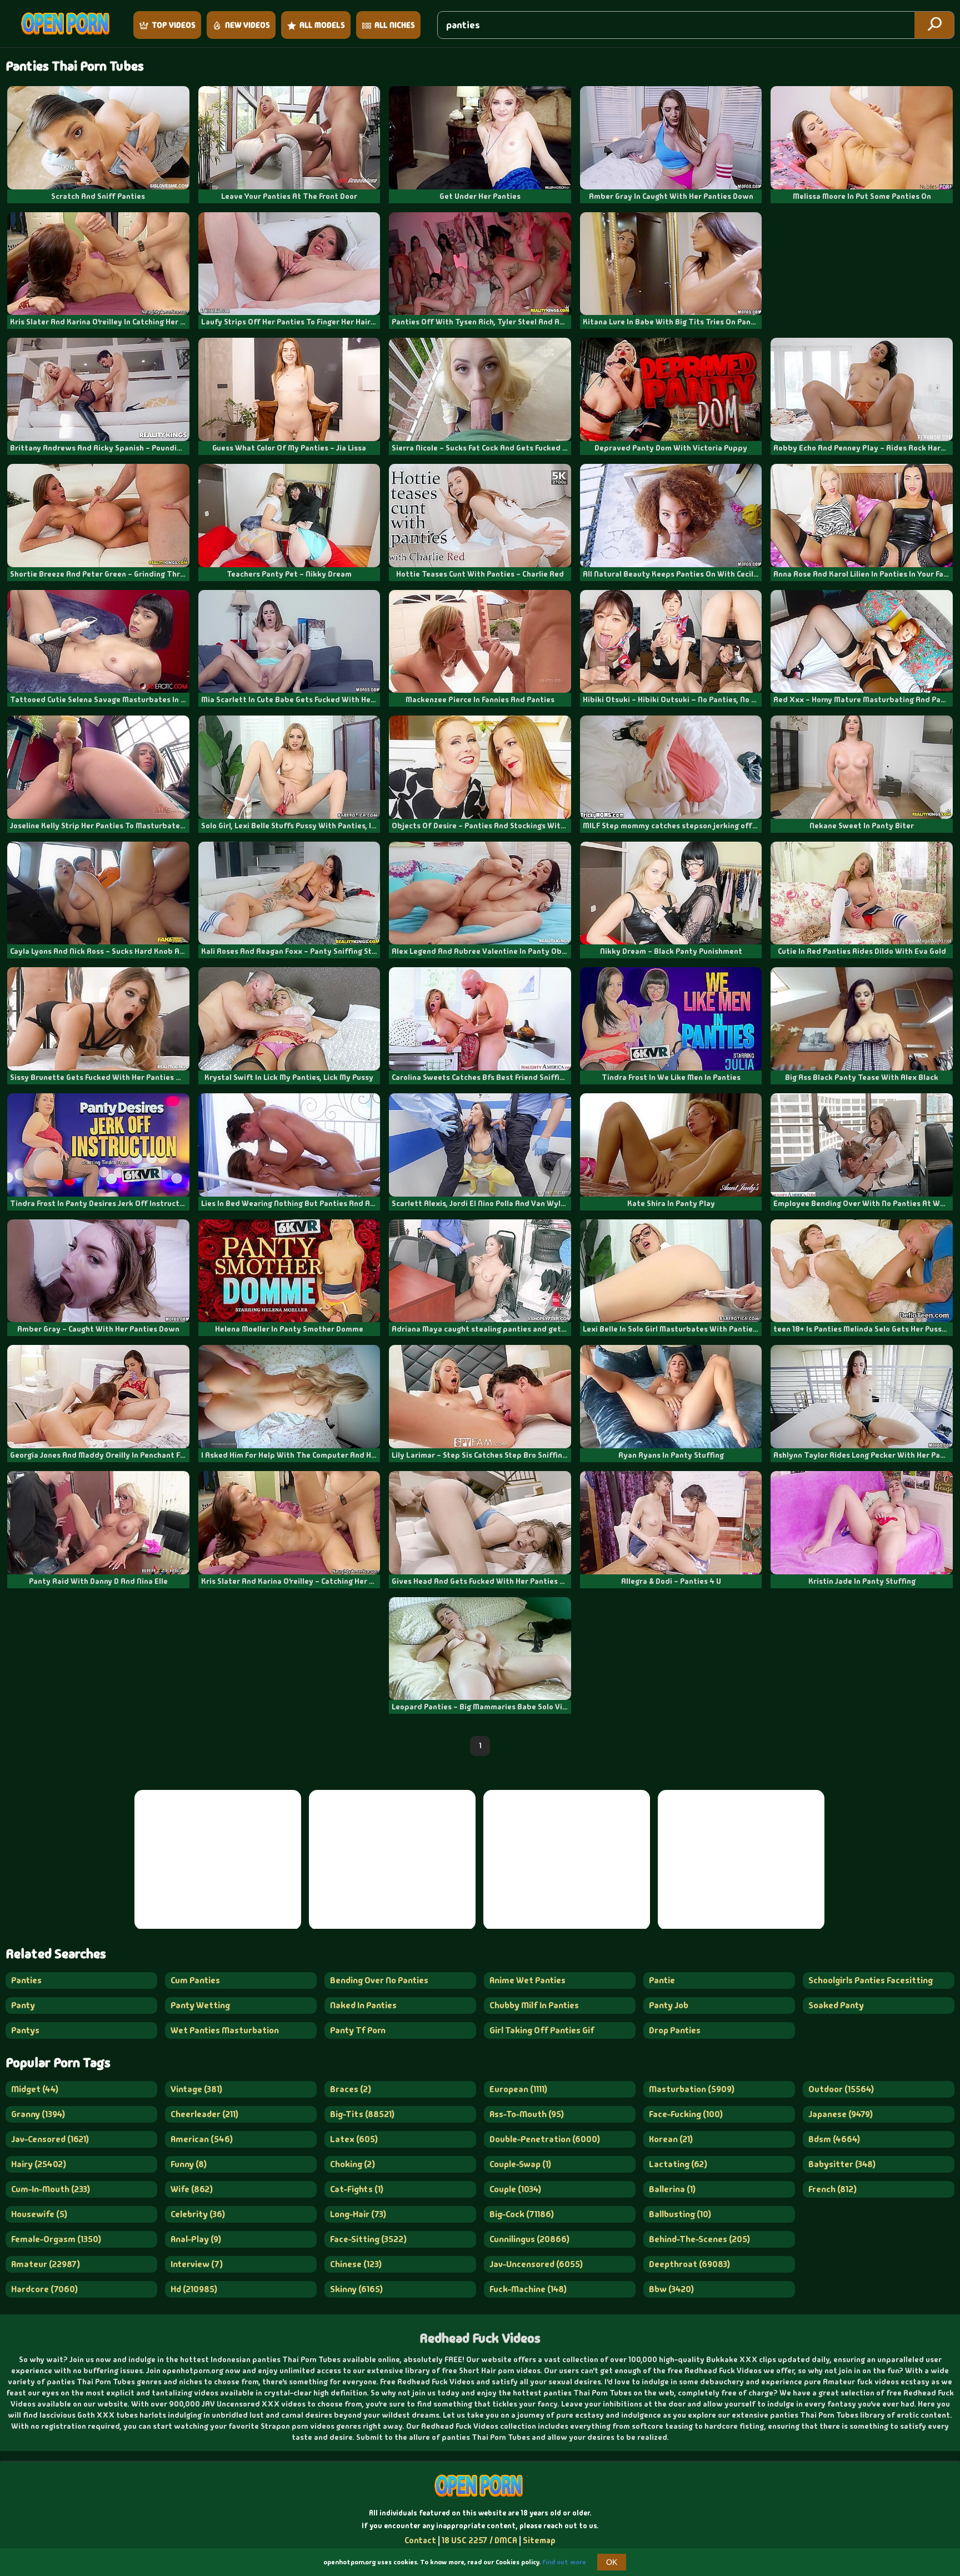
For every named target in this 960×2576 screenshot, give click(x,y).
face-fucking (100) (686, 2114)
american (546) (202, 2139)
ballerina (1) (672, 2189)
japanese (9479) (841, 2114)
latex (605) (354, 2139)
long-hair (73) (358, 2214)
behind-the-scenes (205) (699, 2239)
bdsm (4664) (834, 2139)
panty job (669, 2005)
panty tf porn (358, 2030)
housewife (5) (39, 2214)
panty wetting (200, 2005)
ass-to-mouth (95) (527, 2114)
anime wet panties (527, 1980)
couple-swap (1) (520, 2164)
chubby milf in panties (534, 2005)
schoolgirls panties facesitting (871, 1980)
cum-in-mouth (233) (51, 2189)
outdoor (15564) (841, 2089)
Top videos (174, 25)
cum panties (195, 1980)
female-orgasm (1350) (56, 2239)
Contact (420, 2540)
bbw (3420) (671, 2289)
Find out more (564, 2562)
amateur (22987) (46, 2264)
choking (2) (352, 2164)
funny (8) (189, 2164)
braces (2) (351, 2089)
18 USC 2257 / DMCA (479, 2540)
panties (26, 1980)
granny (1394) (38, 2114)
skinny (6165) (356, 2289)
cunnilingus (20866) (529, 2239)
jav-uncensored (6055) (536, 2264)
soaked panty (836, 2005)
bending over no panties (379, 1980)
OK (612, 2562)
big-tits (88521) (362, 2114)
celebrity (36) (198, 2214)
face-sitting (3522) (368, 2239)
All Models (322, 25)
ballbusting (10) (680, 2214)
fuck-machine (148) (528, 2289)
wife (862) (192, 2189)
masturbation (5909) (692, 2089)
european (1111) (518, 2089)
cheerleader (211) (204, 2114)
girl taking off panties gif (542, 2030)
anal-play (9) (196, 2239)
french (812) (832, 2189)
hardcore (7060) (44, 2289)
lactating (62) (678, 2164)
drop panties (675, 2030)
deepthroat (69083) (689, 2264)
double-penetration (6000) (545, 2139)
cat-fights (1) (357, 2189)
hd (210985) (194, 2289)
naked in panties (363, 2005)
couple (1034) (515, 2189)
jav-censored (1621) (50, 2139)
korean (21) (671, 2139)
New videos (247, 25)
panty (23, 2005)
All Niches (395, 25)
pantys (25, 2030)
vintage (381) (196, 2089)
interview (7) (197, 2264)
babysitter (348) (842, 2164)
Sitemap (539, 2540)
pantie (662, 1980)
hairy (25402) (39, 2164)
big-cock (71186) (522, 2214)
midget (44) (35, 2089)
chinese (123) (356, 2264)
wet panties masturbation (225, 2030)
